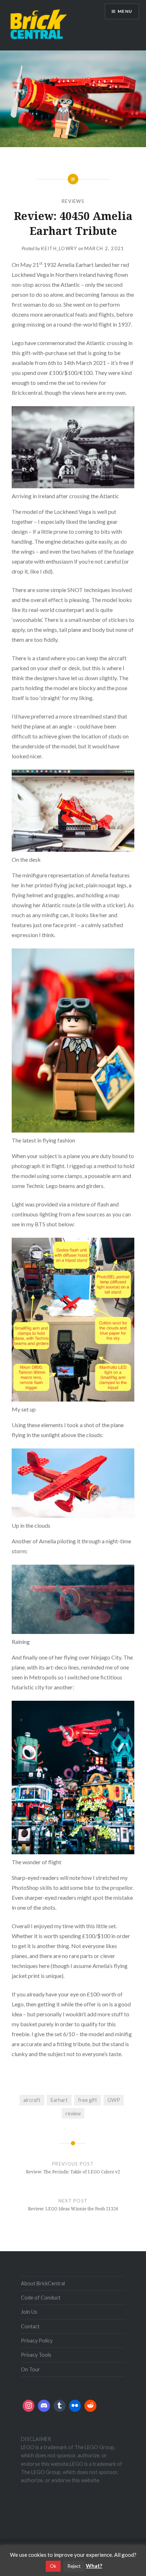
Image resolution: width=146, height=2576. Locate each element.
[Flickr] (75, 2406)
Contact (30, 2326)
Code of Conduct (41, 2298)
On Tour (30, 2369)
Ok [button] (53, 2566)
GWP (114, 2100)
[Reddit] (90, 2406)
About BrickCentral (43, 2283)
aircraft (32, 2100)
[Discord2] (44, 2406)
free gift (88, 2100)
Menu (125, 11)
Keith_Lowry (59, 248)
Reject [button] (74, 2566)
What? (94, 2566)
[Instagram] (29, 2406)
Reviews (73, 201)
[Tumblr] (60, 2406)
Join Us (29, 2312)
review (73, 2113)
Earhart (59, 2100)
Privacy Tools (36, 2355)
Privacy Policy (37, 2341)
